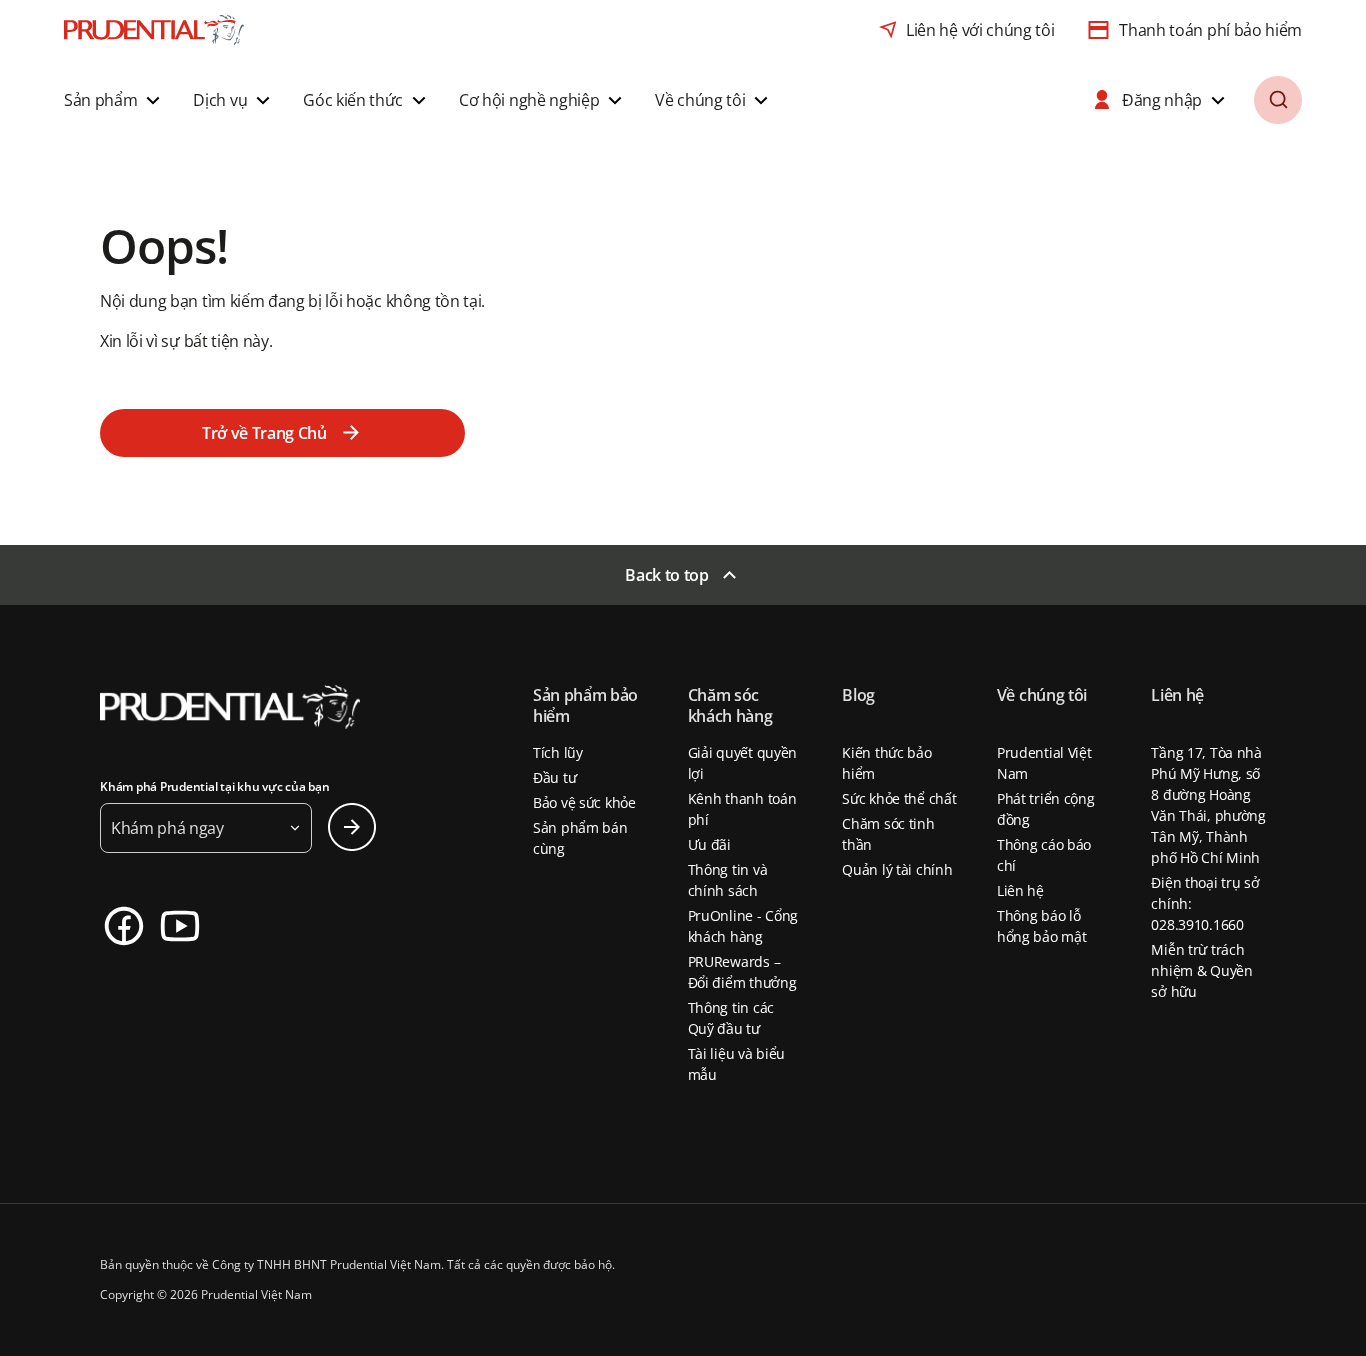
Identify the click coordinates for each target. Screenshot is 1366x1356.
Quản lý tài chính (897, 869)
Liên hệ (1020, 890)
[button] (114, 100)
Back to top (666, 575)
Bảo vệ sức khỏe (584, 802)
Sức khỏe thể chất (899, 798)
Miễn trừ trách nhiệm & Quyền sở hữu (1201, 970)
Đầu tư (554, 777)
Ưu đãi (709, 844)
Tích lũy (558, 752)
